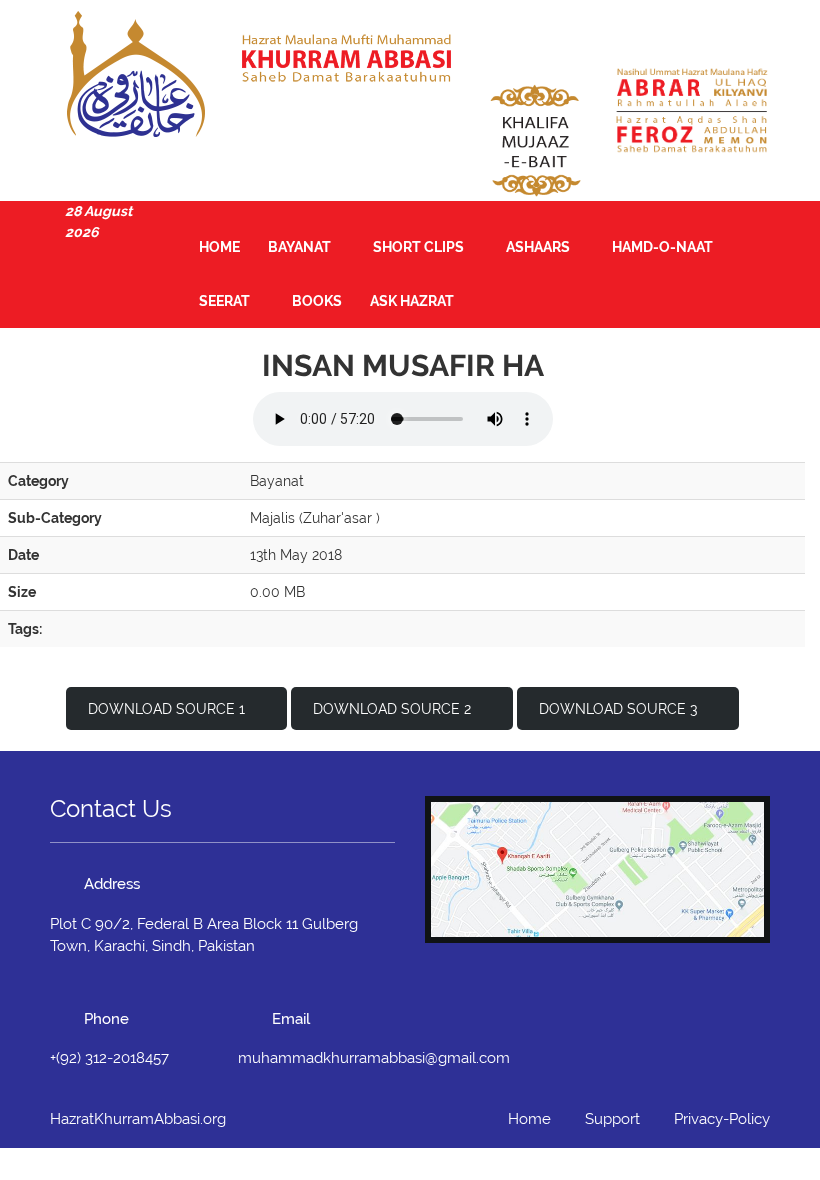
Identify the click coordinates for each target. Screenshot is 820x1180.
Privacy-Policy (722, 1119)
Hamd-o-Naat (664, 247)
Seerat (226, 301)
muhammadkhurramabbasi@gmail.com (374, 1058)
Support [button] (612, 1119)
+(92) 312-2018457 (109, 1058)
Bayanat (301, 247)
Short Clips (420, 247)
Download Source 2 (392, 709)
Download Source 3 (618, 709)
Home (219, 247)
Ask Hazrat (412, 301)
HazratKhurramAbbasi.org (138, 1119)
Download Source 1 (166, 709)
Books (317, 301)
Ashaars (539, 247)
